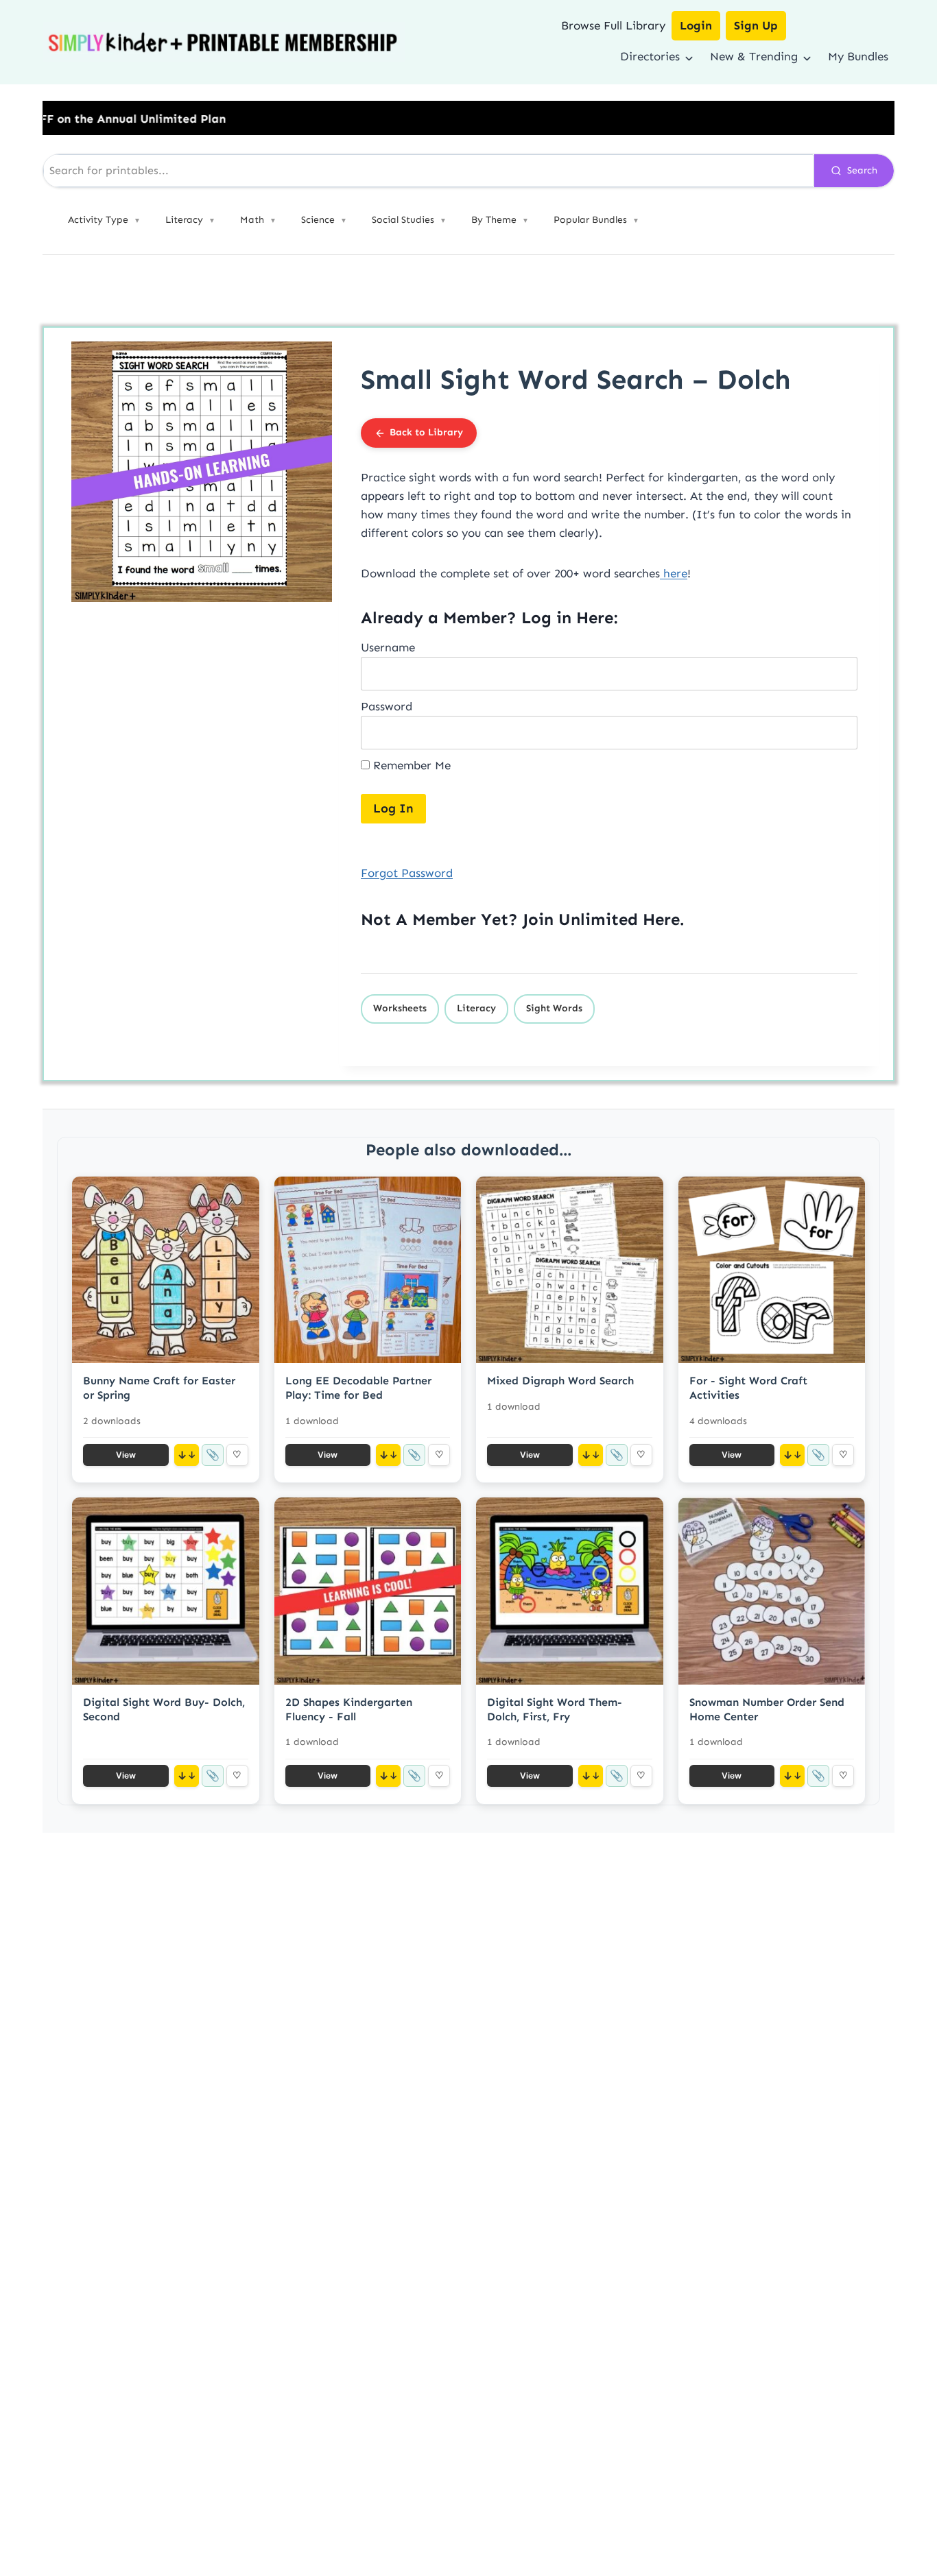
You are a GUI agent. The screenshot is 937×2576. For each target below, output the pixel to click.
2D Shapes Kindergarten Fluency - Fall (349, 1709)
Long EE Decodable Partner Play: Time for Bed (358, 1388)
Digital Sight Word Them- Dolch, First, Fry (555, 1709)
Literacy (476, 1008)
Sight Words (554, 1008)
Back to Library (426, 432)
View (126, 1455)
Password (387, 706)
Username (388, 647)
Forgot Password (407, 873)
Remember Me (410, 765)
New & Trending (754, 56)
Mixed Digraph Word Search (560, 1381)
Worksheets (400, 1008)
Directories (650, 56)
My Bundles (858, 56)
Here (661, 919)
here (674, 573)
